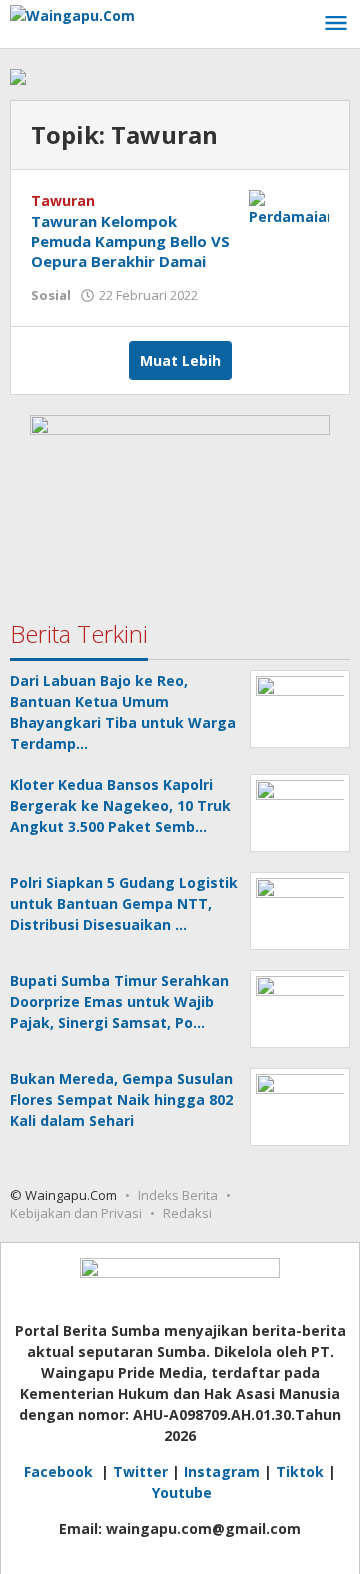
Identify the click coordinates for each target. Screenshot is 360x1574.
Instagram (222, 1471)
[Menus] (336, 24)
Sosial (51, 295)
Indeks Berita (178, 1195)
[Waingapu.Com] (72, 13)
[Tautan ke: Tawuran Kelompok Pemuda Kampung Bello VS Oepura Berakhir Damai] (289, 206)
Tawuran (63, 200)
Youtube (182, 1492)
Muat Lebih (180, 360)
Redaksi (187, 1213)
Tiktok (300, 1471)
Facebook (60, 1471)
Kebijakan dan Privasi (76, 1213)
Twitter (140, 1471)
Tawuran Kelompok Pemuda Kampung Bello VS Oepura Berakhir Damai (130, 241)
